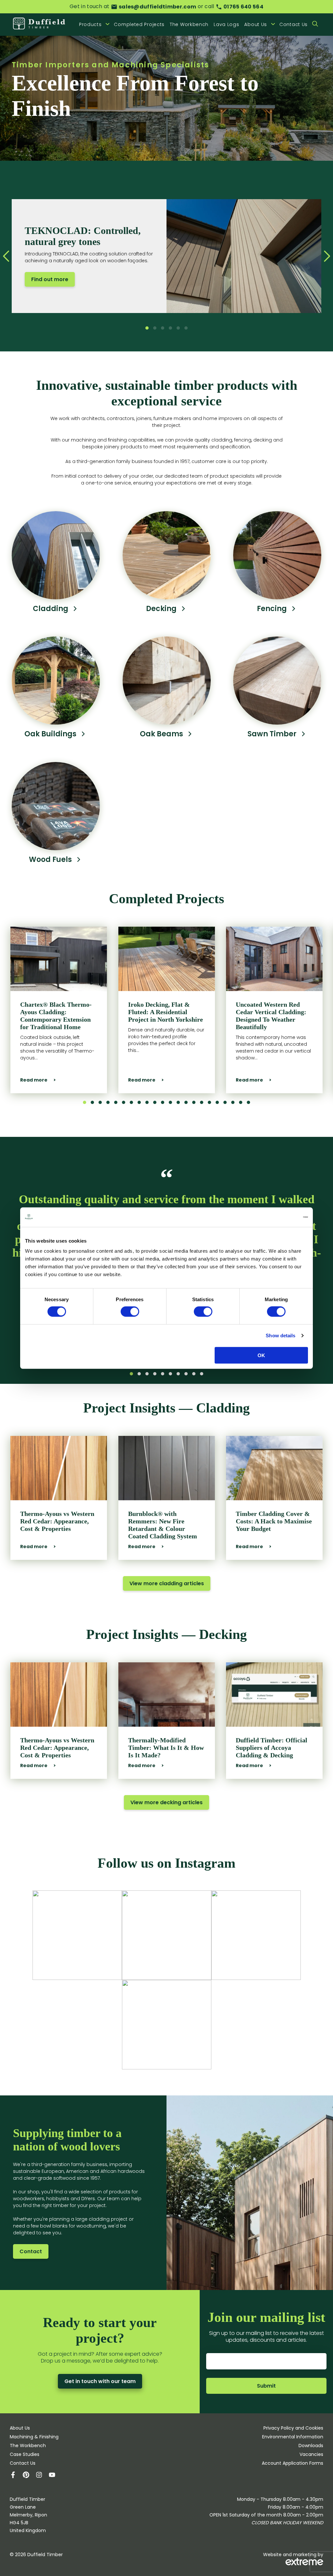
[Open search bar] (315, 24)
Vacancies (311, 2454)
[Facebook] (16, 2476)
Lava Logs (226, 24)
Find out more (50, 279)
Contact (31, 2251)
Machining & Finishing (34, 2437)
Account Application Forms (293, 2463)
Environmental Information (293, 2437)
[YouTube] (55, 2476)
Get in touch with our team (100, 2381)
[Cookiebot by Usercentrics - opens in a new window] (280, 1217)
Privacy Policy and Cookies (293, 2428)
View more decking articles (166, 1802)
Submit (266, 2386)
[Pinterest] (29, 2476)
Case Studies (25, 2454)
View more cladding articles (167, 1583)
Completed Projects (139, 24)
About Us (20, 2428)
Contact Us (293, 24)
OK (261, 1355)
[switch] (130, 1312)
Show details (280, 1336)
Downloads (311, 2446)
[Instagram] (42, 2476)
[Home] (39, 24)
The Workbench (189, 24)
